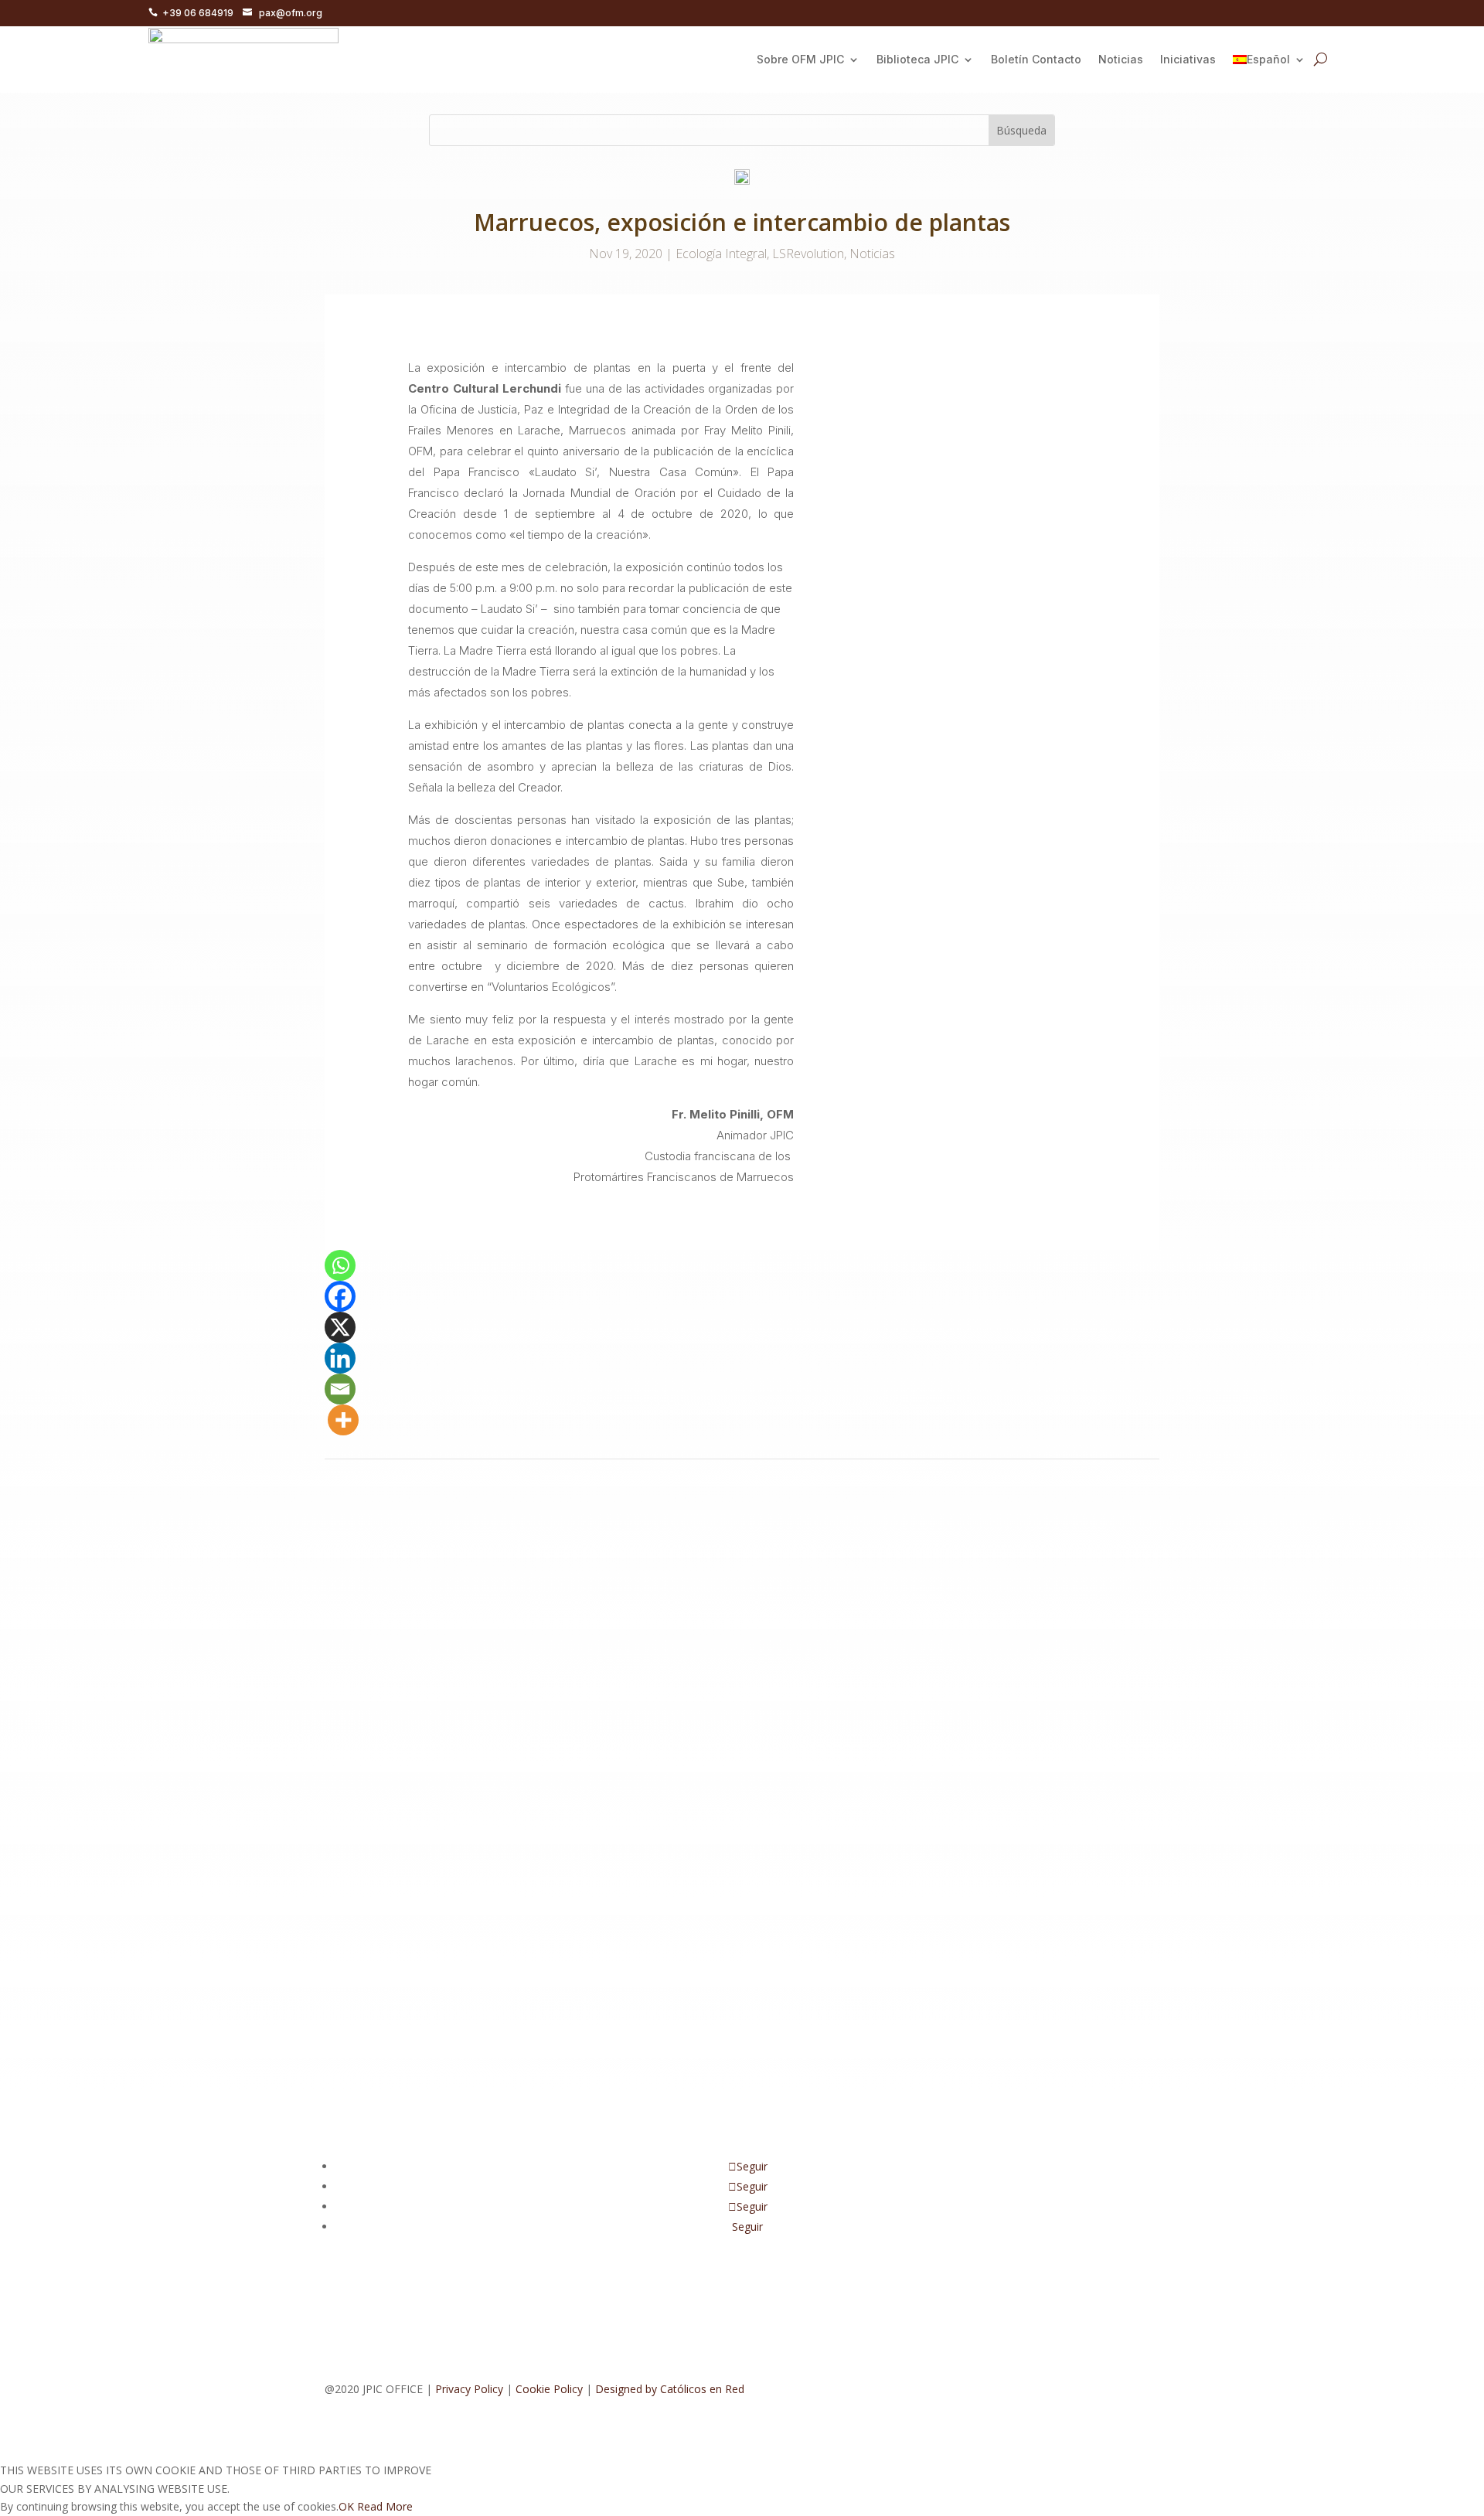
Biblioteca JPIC (917, 59)
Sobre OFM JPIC (800, 59)
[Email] (340, 1389)
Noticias (1121, 59)
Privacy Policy (469, 2389)
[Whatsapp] (340, 1265)
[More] (343, 1420)
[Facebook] (340, 1296)
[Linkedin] (340, 1358)
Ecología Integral (721, 254)
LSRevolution (808, 254)
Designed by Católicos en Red (670, 2389)
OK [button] (346, 2506)
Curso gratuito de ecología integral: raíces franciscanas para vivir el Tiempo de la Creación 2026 (659, 1747)
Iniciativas (1188, 59)
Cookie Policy (549, 2389)
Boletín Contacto (1036, 59)
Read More (385, 2506)
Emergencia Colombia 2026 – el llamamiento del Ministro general (557, 1913)
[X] (340, 1327)
